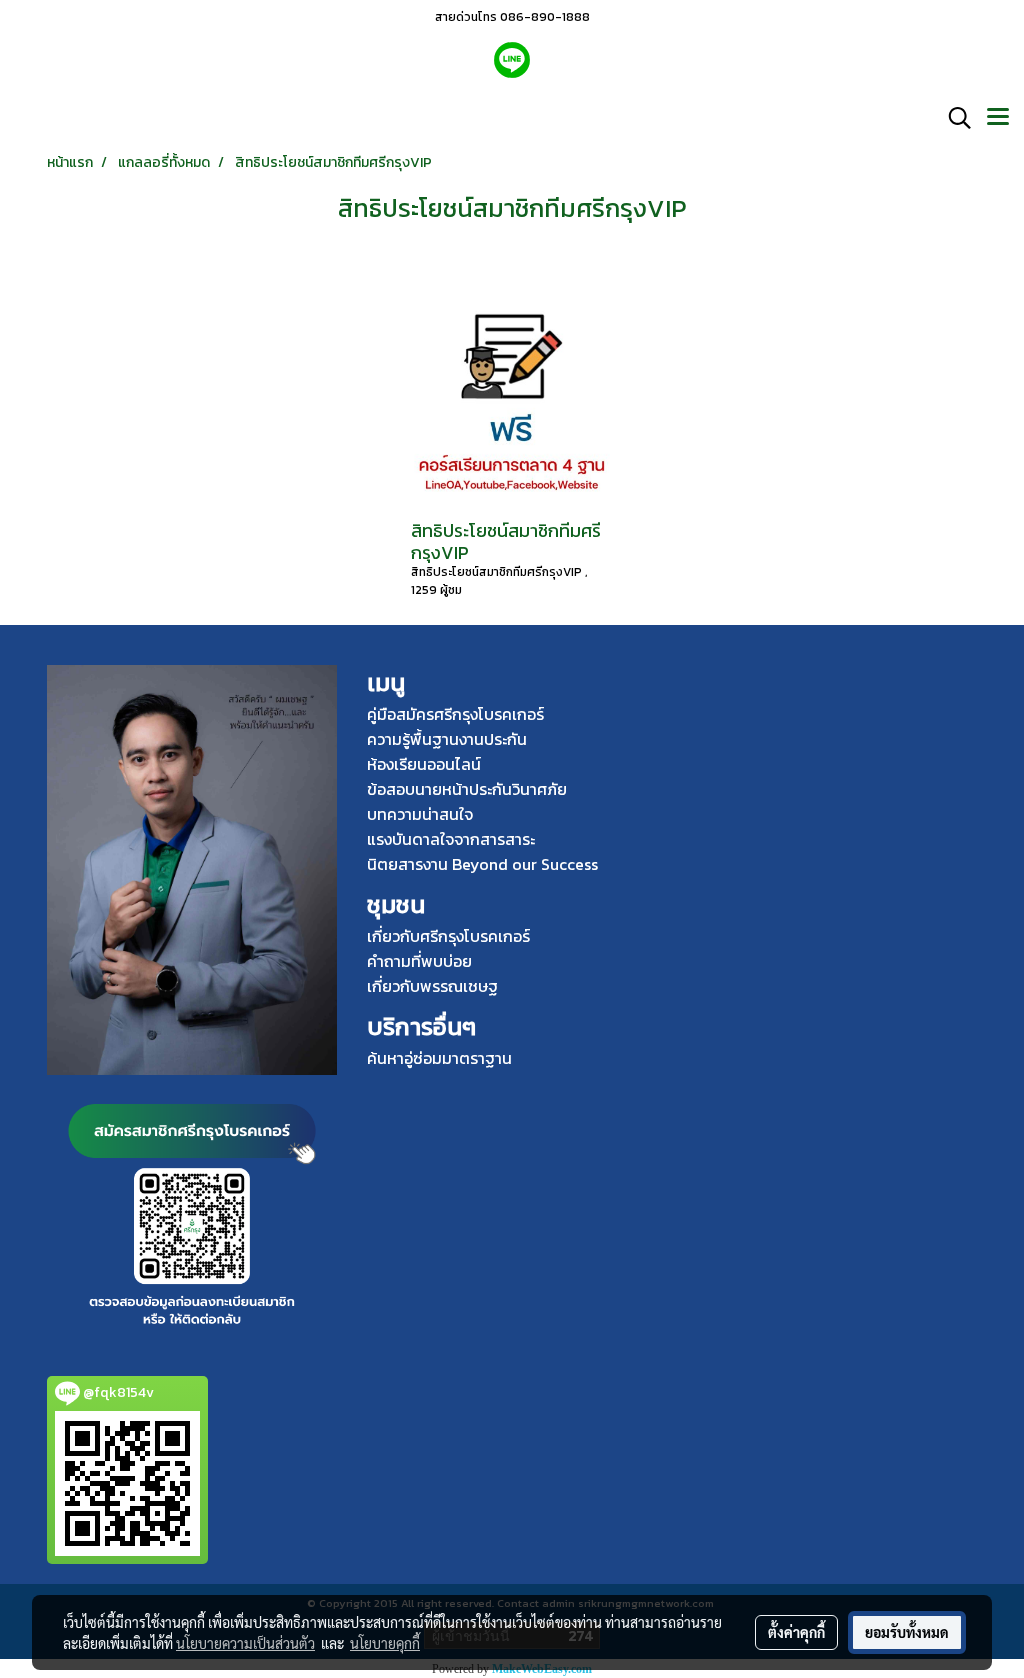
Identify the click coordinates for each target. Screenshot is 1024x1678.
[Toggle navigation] (998, 118)
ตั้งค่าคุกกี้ (796, 1632)
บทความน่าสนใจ (420, 814)
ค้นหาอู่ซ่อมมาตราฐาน (439, 1058)
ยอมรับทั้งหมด (907, 1632)
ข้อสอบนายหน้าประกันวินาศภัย (467, 789)
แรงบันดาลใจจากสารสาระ (451, 839)
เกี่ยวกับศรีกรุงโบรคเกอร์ (448, 936)
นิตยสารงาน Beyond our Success (482, 864)
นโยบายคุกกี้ (385, 1643)
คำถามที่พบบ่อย (419, 961)
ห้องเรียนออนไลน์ (424, 764)
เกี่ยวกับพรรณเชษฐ (432, 986)
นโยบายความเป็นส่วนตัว (245, 1643)
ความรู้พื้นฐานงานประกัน (447, 739)
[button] (953, 118)
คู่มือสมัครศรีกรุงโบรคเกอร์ (455, 714)
